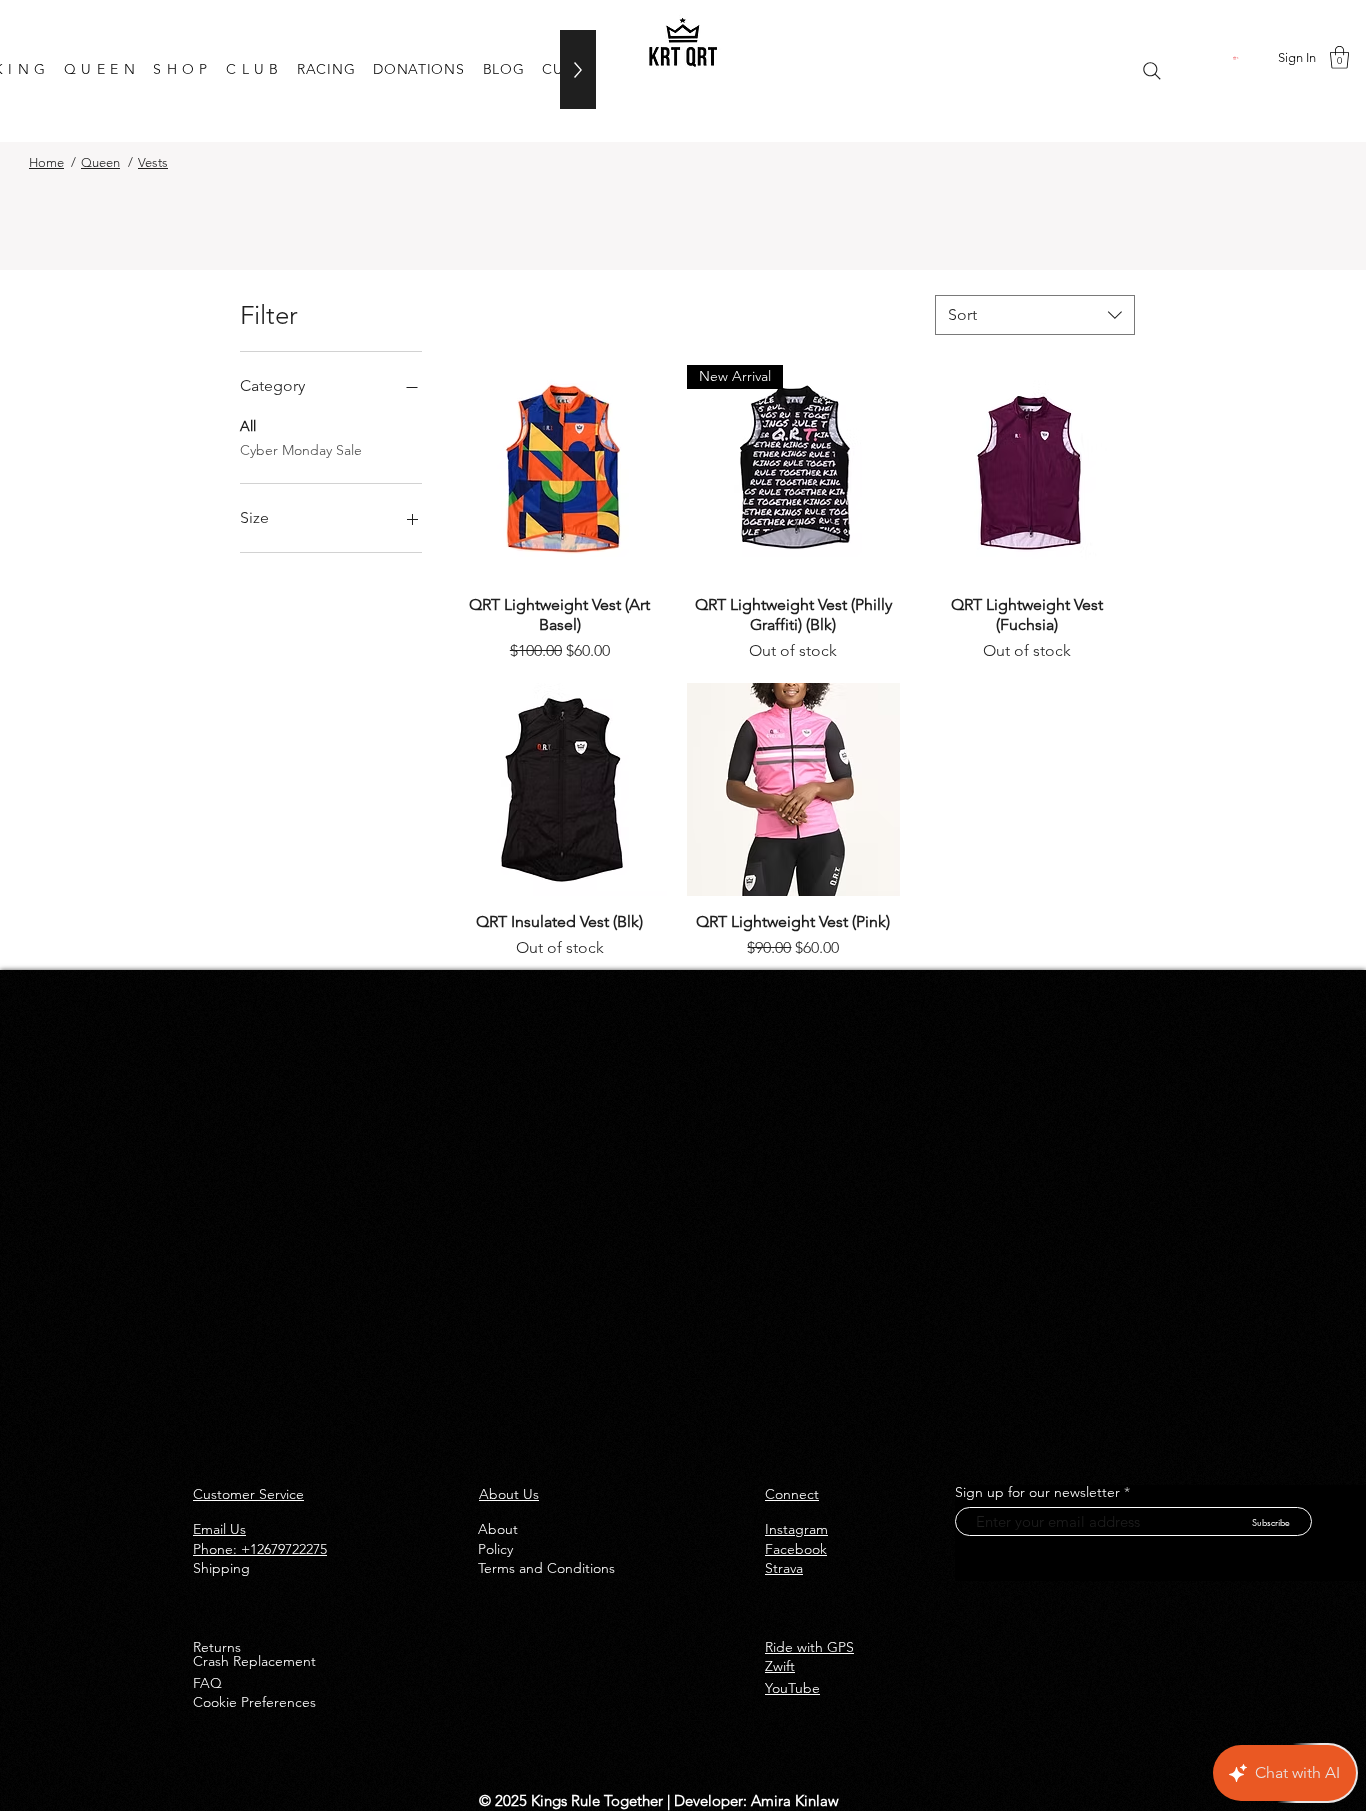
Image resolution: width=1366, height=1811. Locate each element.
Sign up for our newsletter (1037, 1492)
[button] (1236, 57)
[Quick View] (560, 472)
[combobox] (1035, 315)
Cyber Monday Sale (301, 450)
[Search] (1152, 71)
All (248, 426)
